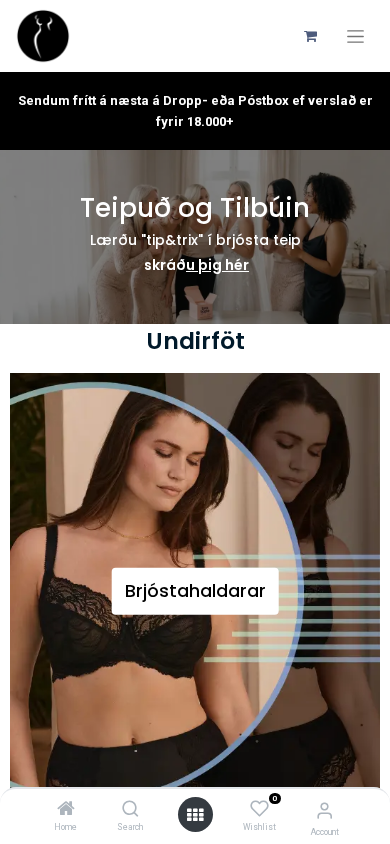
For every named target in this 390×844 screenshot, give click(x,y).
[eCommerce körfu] (310, 36)
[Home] (66, 810)
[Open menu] (195, 815)
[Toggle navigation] (355, 36)
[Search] (130, 810)
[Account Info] (324, 810)
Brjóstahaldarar (195, 591)
